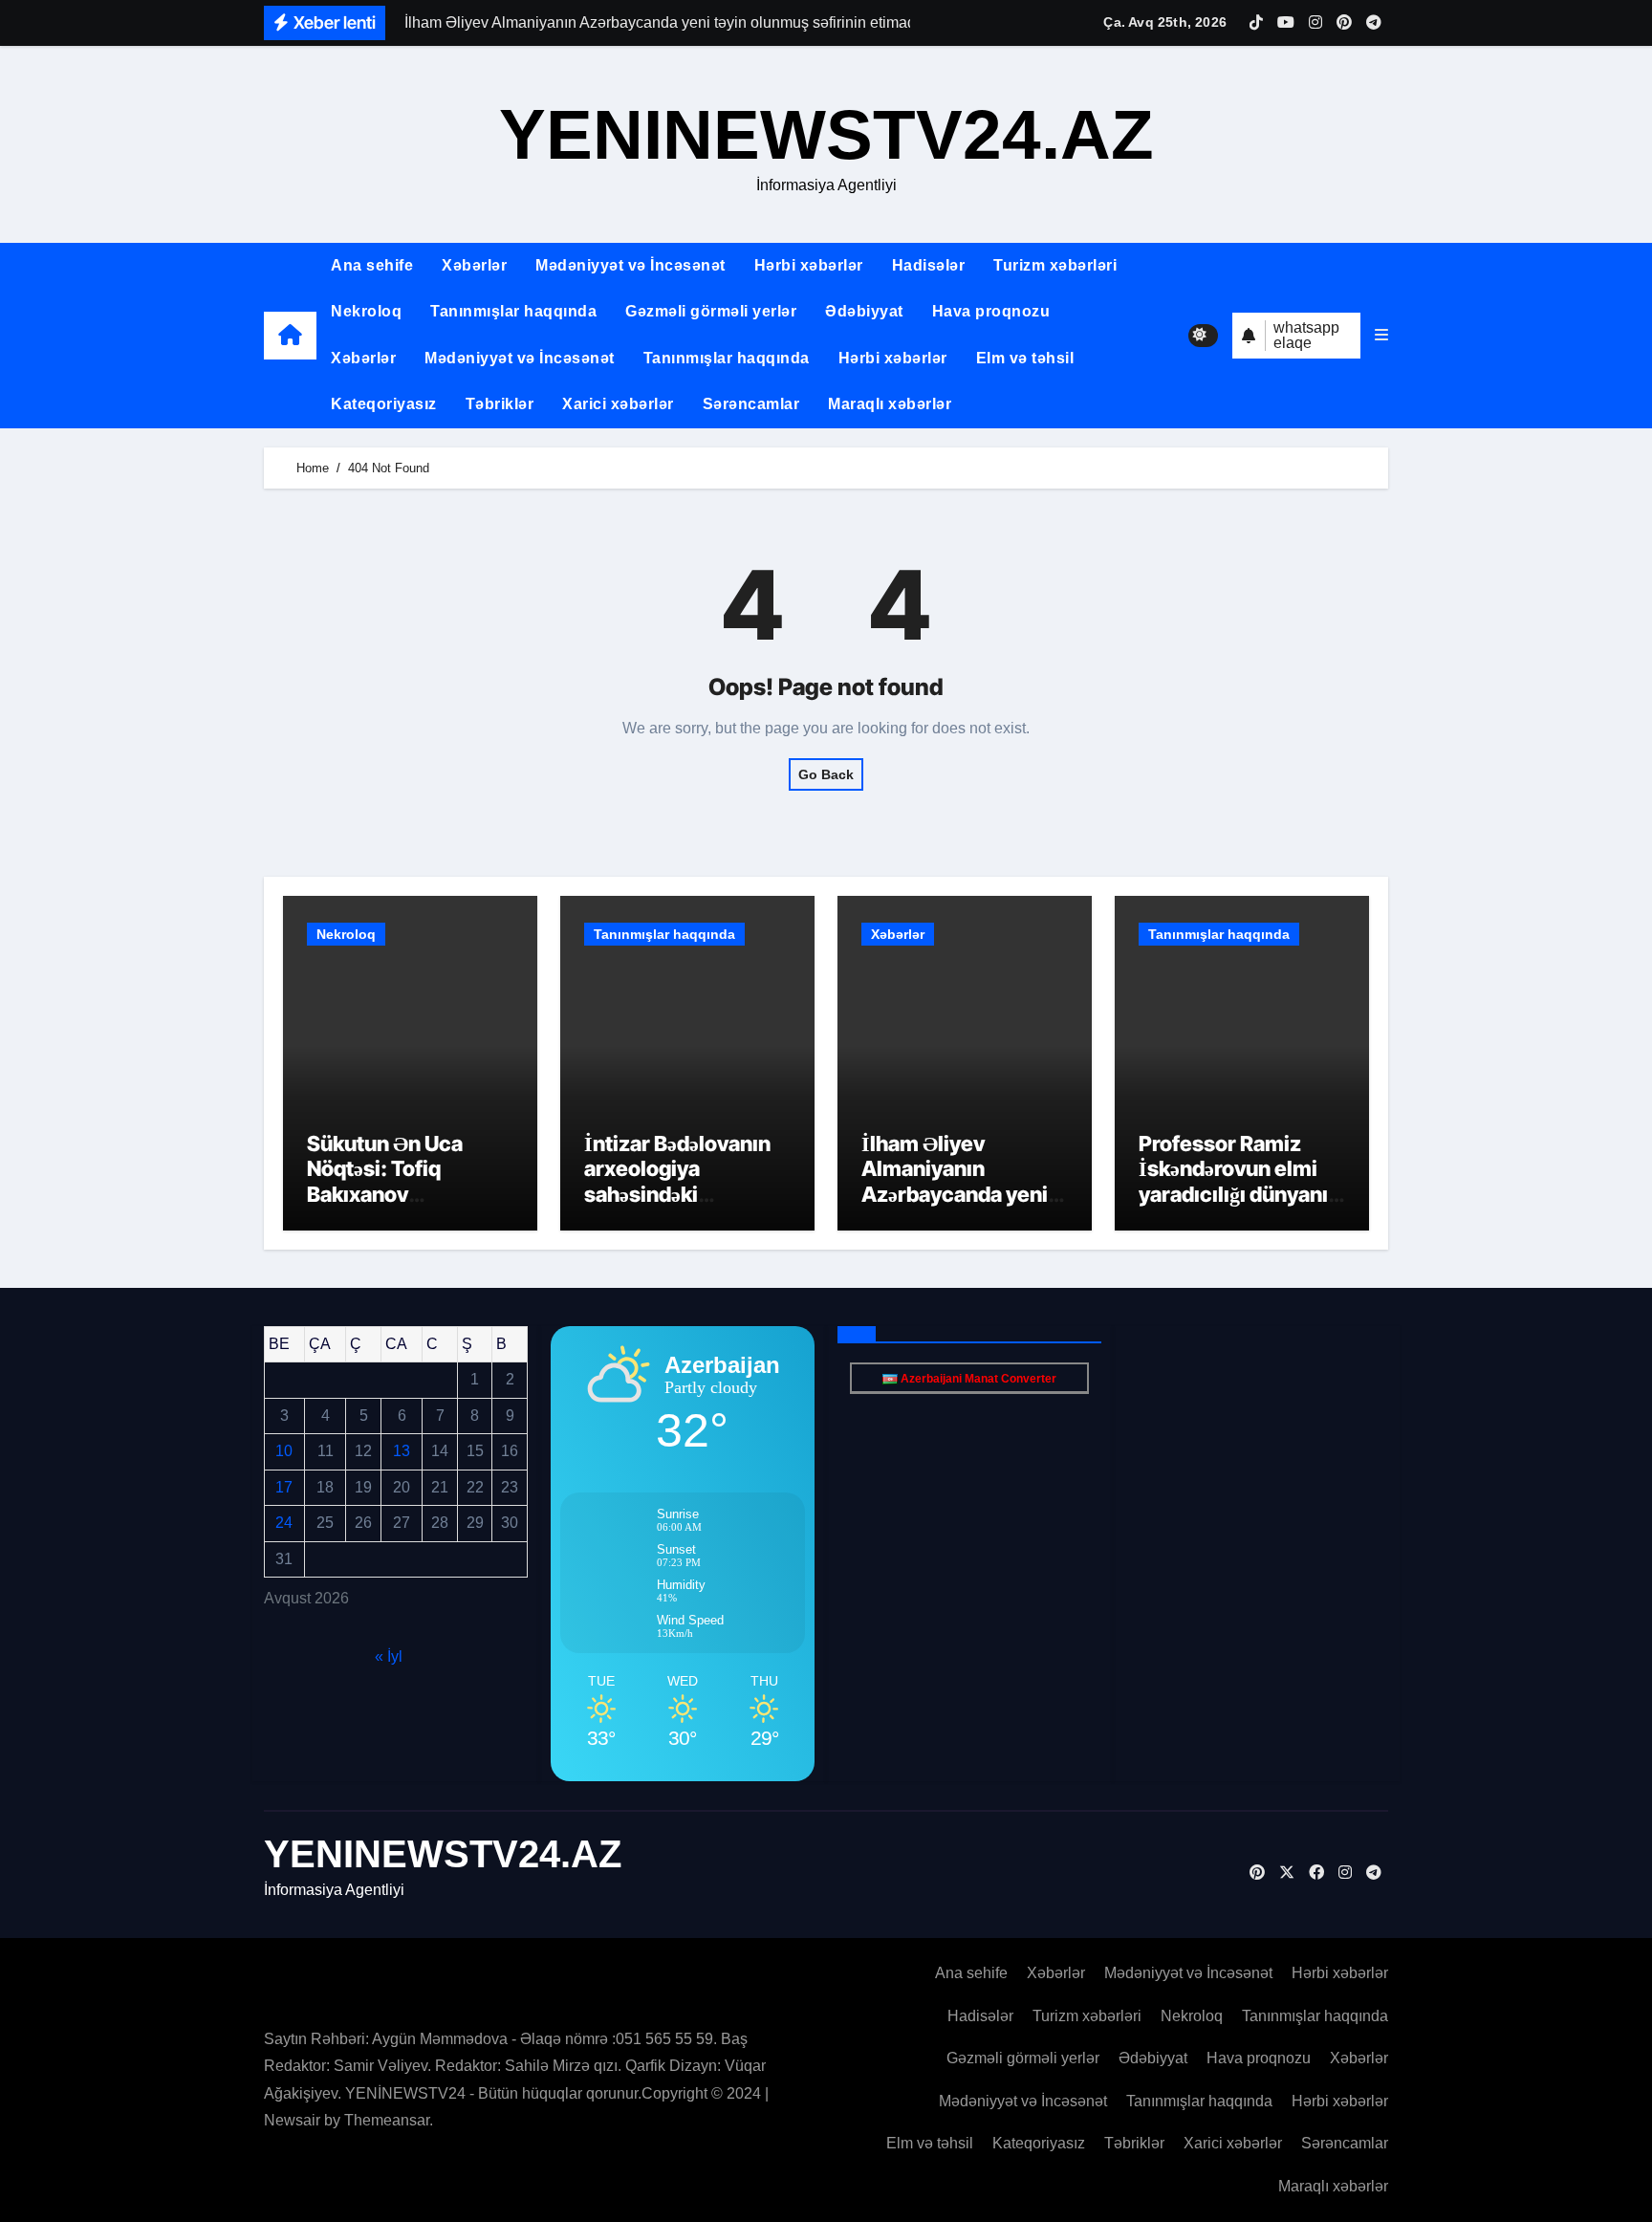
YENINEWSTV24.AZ (826, 134)
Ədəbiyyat (864, 311)
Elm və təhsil (1025, 358)
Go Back (826, 774)
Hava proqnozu (991, 311)
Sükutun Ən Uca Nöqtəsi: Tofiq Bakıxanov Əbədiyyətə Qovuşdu (404, 1181)
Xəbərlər (474, 265)
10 (284, 1451)
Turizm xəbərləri (1055, 265)
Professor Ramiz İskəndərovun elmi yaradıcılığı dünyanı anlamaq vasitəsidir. (1236, 1181)
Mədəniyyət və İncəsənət (630, 265)
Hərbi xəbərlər (809, 265)
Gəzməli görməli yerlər (711, 311)
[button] (1381, 336)
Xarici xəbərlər (618, 404)
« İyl (389, 1656)
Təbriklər (500, 404)
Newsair (292, 2120)
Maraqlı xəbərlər (890, 404)
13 (402, 1451)
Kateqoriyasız (384, 404)
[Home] (290, 335)
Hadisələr (929, 265)
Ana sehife (372, 265)
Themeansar (387, 2120)
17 (284, 1487)
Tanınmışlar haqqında (513, 311)
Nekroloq (366, 311)
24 (284, 1523)
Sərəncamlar (751, 404)
